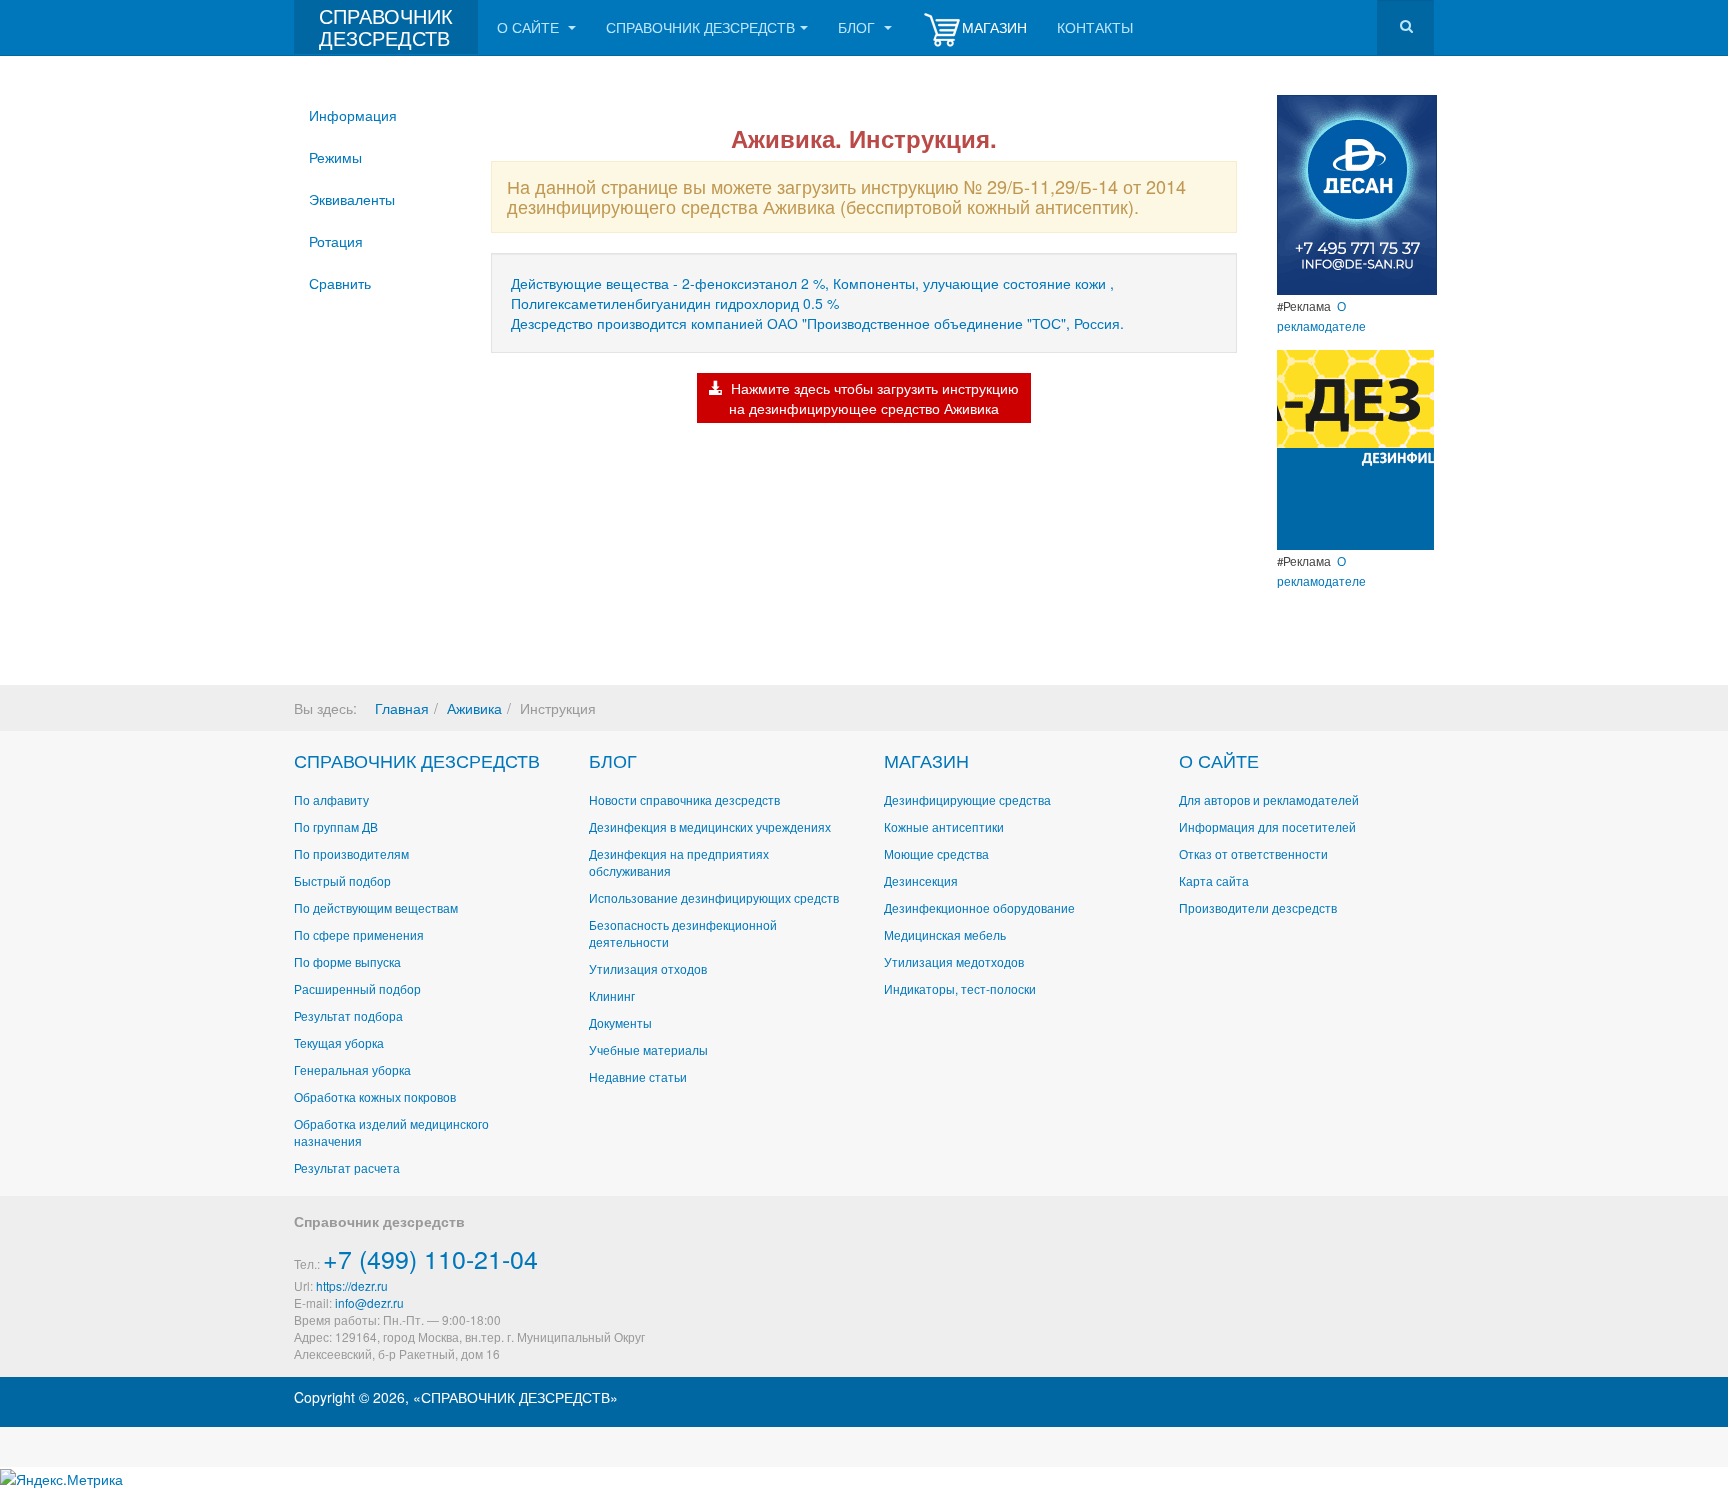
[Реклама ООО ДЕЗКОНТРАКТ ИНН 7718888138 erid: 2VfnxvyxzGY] (1355, 448)
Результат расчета (347, 1167)
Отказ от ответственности (1253, 853)
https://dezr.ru (352, 1285)
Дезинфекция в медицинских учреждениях (710, 826)
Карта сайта (1214, 880)
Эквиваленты (352, 199)
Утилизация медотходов (954, 961)
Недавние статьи (638, 1076)
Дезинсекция (921, 880)
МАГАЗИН (926, 760)
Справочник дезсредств (700, 27)
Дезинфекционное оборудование (979, 907)
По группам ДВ (336, 826)
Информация (353, 115)
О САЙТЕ (1219, 760)
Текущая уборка (339, 1042)
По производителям (351, 853)
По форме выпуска (347, 961)
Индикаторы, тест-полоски (960, 988)
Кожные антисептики (944, 826)
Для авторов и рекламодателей (1269, 799)
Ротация (336, 241)
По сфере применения (359, 934)
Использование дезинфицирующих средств (714, 897)
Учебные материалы (648, 1049)
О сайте (530, 27)
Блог (858, 27)
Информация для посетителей (1267, 826)
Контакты (1095, 27)
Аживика (474, 708)
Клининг (612, 995)
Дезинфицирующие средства (967, 799)
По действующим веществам (376, 907)
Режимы (335, 157)
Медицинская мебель (945, 934)
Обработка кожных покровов (375, 1096)
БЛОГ (613, 760)
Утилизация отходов (648, 968)
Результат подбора (348, 1015)
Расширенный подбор (357, 988)
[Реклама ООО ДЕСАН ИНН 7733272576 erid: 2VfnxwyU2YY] (1357, 193)
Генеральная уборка (352, 1069)
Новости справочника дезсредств (684, 799)
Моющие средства (936, 853)
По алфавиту (331, 799)
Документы (620, 1022)
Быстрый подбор (342, 880)
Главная (402, 708)
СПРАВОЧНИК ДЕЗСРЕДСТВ (417, 760)
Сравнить (340, 283)
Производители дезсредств (1258, 907)
